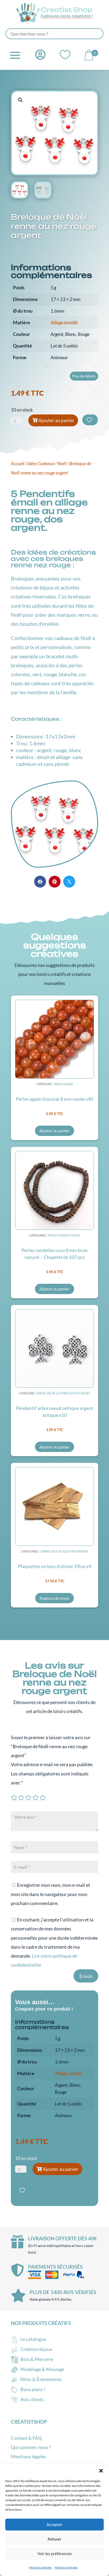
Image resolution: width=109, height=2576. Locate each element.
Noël (62, 464)
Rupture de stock (54, 1598)
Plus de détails (84, 376)
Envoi (86, 1976)
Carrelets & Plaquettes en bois (64, 1551)
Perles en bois (59, 1235)
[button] (101, 2471)
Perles (75, 1235)
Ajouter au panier (56, 420)
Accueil (17, 464)
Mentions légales (40, 2567)
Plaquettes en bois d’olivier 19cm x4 (55, 1566)
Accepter (54, 2524)
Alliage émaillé (64, 322)
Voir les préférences (55, 2554)
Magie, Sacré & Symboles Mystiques (63, 1393)
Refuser (54, 2539)
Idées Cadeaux (41, 464)
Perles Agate (63, 1084)
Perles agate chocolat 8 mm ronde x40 (54, 1099)
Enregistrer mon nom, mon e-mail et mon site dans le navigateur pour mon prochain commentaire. (51, 1894)
